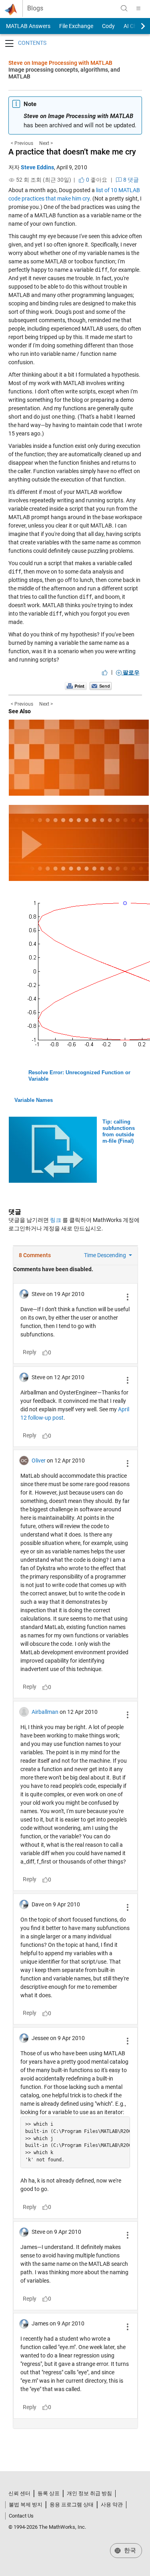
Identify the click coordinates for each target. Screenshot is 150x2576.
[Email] (101, 686)
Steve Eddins (37, 167)
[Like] (105, 672)
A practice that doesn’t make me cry (72, 152)
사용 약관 (112, 2505)
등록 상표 (49, 2493)
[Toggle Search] (124, 8)
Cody (108, 26)
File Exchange (76, 26)
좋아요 (96, 180)
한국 (129, 2550)
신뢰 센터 (19, 2493)
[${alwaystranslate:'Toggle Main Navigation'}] (138, 8)
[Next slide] (136, 26)
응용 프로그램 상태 (72, 2505)
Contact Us (21, 2516)
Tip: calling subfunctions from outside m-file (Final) (119, 1131)
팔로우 (131, 672)
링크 (56, 1220)
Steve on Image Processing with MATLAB (60, 63)
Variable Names (34, 1100)
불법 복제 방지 (26, 2505)
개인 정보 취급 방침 (89, 2493)
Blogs (35, 8)
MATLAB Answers (28, 26)
